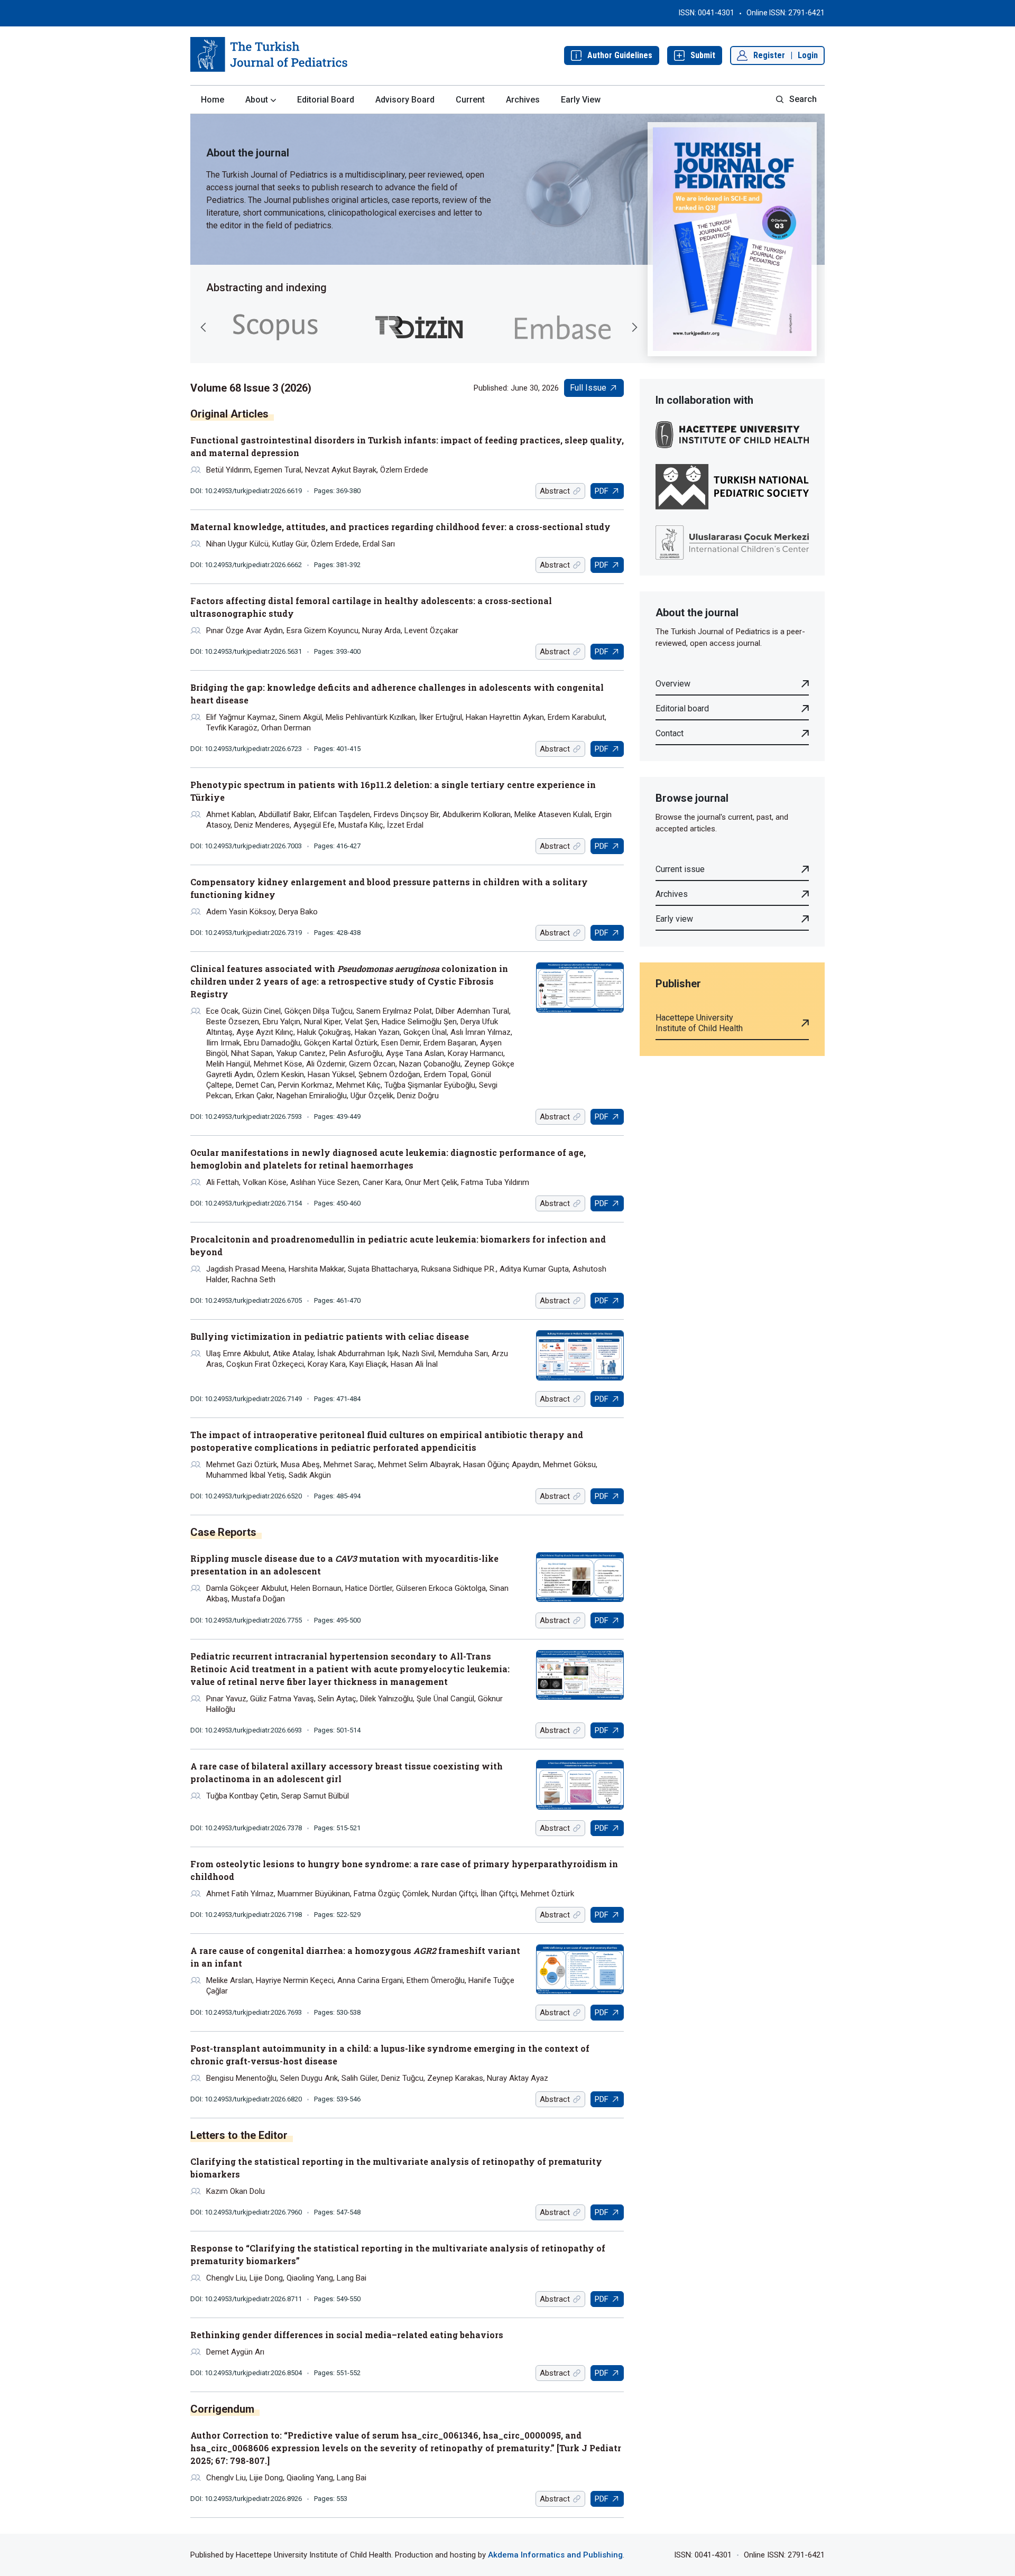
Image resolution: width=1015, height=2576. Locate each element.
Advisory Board (405, 100)
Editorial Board (326, 100)
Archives (523, 100)
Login (808, 55)
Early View (581, 100)
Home (213, 100)
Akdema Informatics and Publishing (555, 2555)
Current (470, 100)
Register (769, 55)
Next (634, 327)
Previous (204, 327)
